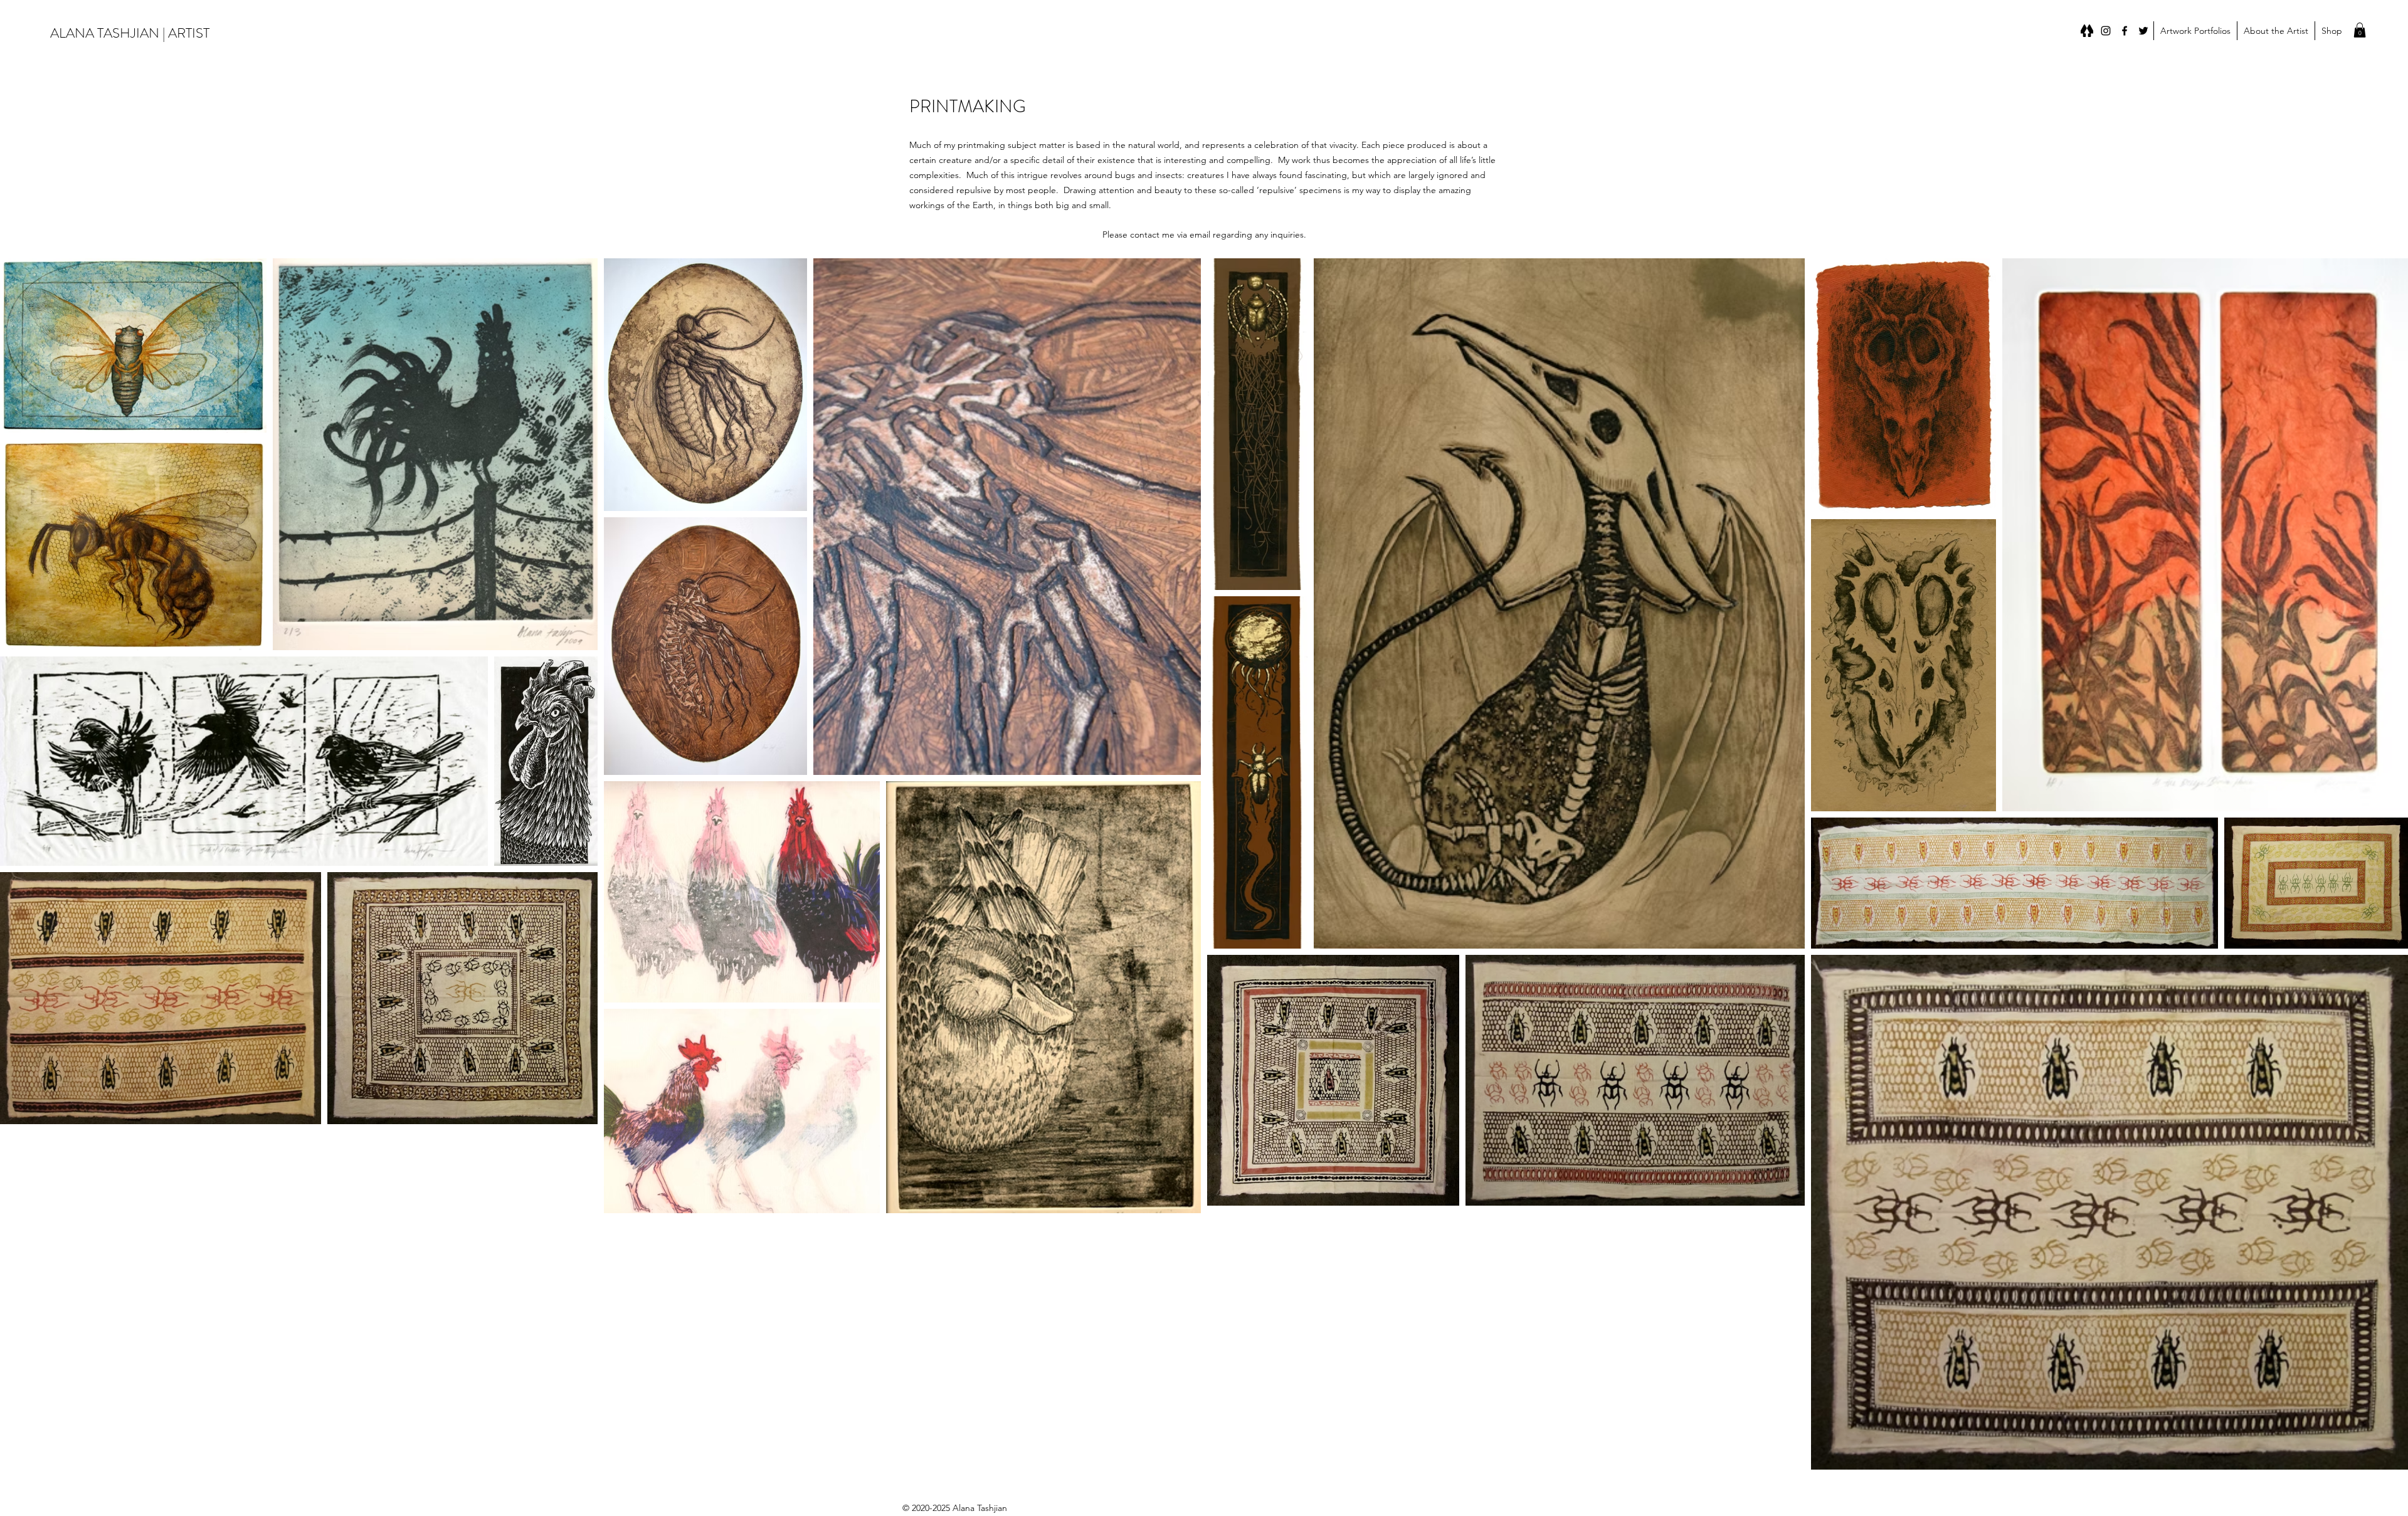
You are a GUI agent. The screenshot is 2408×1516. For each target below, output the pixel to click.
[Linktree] (2087, 31)
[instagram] (2106, 31)
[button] (2195, 31)
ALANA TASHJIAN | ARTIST (130, 33)
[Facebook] (2125, 31)
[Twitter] (2143, 31)
